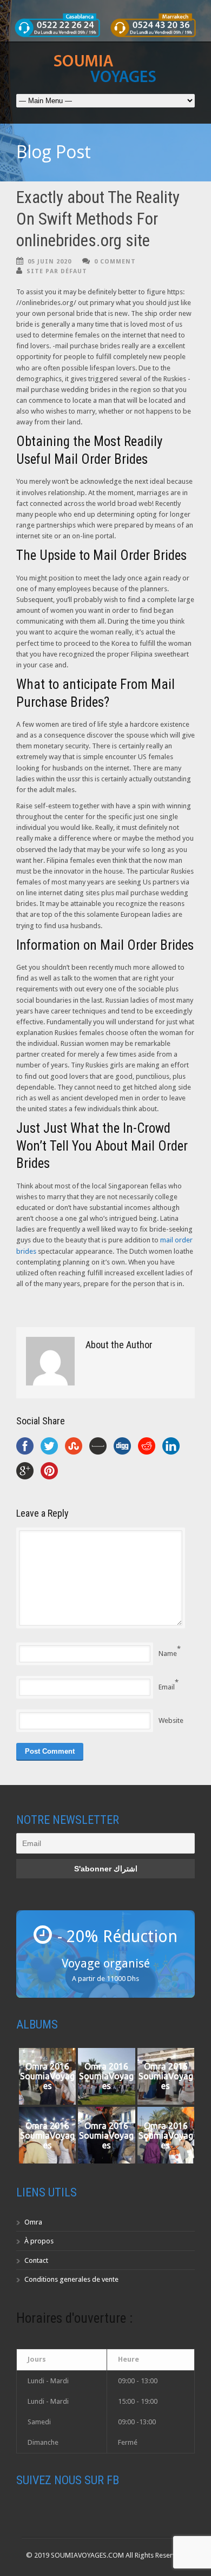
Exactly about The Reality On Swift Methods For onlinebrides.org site (98, 219)
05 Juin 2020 (50, 262)
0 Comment (115, 262)
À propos (39, 2241)
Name (168, 1654)
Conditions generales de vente (71, 2279)
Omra (33, 2222)
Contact (36, 2260)
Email (167, 1687)
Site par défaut (57, 271)
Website (171, 1720)
